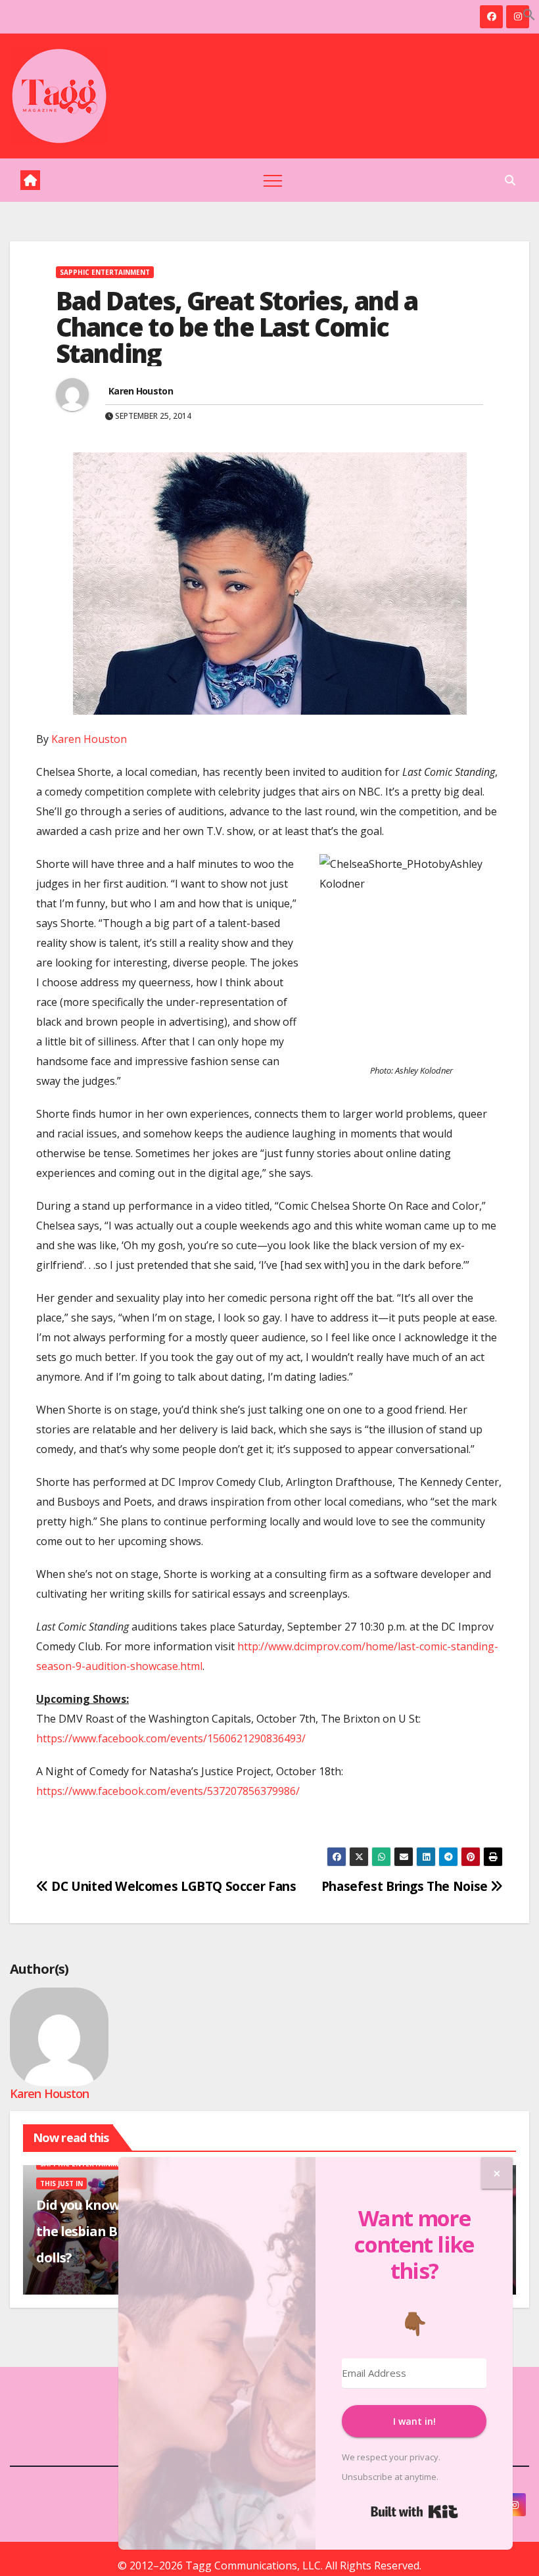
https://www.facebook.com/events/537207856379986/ (168, 1791)
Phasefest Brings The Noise (406, 1886)
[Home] (30, 180)
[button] (529, 13)
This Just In (61, 2183)
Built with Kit (414, 2512)
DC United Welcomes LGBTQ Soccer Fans (172, 1886)
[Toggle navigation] (273, 180)
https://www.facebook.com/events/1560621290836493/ (171, 1738)
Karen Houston (141, 391)
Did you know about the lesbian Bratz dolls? (98, 2231)
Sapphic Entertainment (105, 272)
